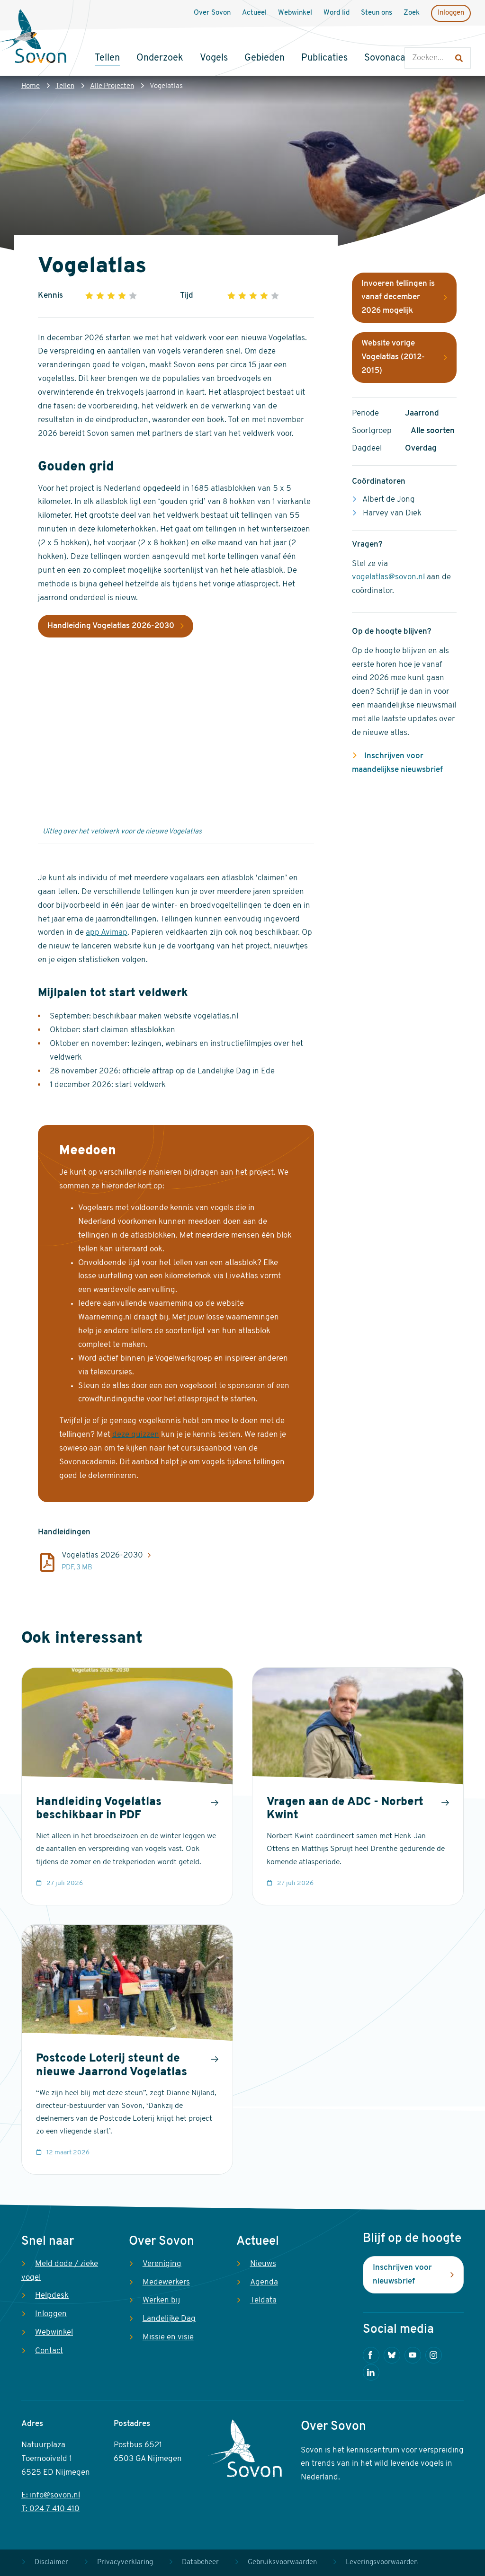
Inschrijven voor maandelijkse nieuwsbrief (397, 763)
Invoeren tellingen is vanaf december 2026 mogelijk (398, 297)
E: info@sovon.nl (51, 2495)
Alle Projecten (112, 86)
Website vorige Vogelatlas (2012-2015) (393, 357)
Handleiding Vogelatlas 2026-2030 (111, 626)
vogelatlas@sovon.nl (388, 577)
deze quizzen (136, 1435)
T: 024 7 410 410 (50, 2509)
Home (31, 86)
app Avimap (107, 933)
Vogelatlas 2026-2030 (102, 1555)
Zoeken (414, 38)
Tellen (65, 86)
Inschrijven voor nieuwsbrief (402, 2275)
